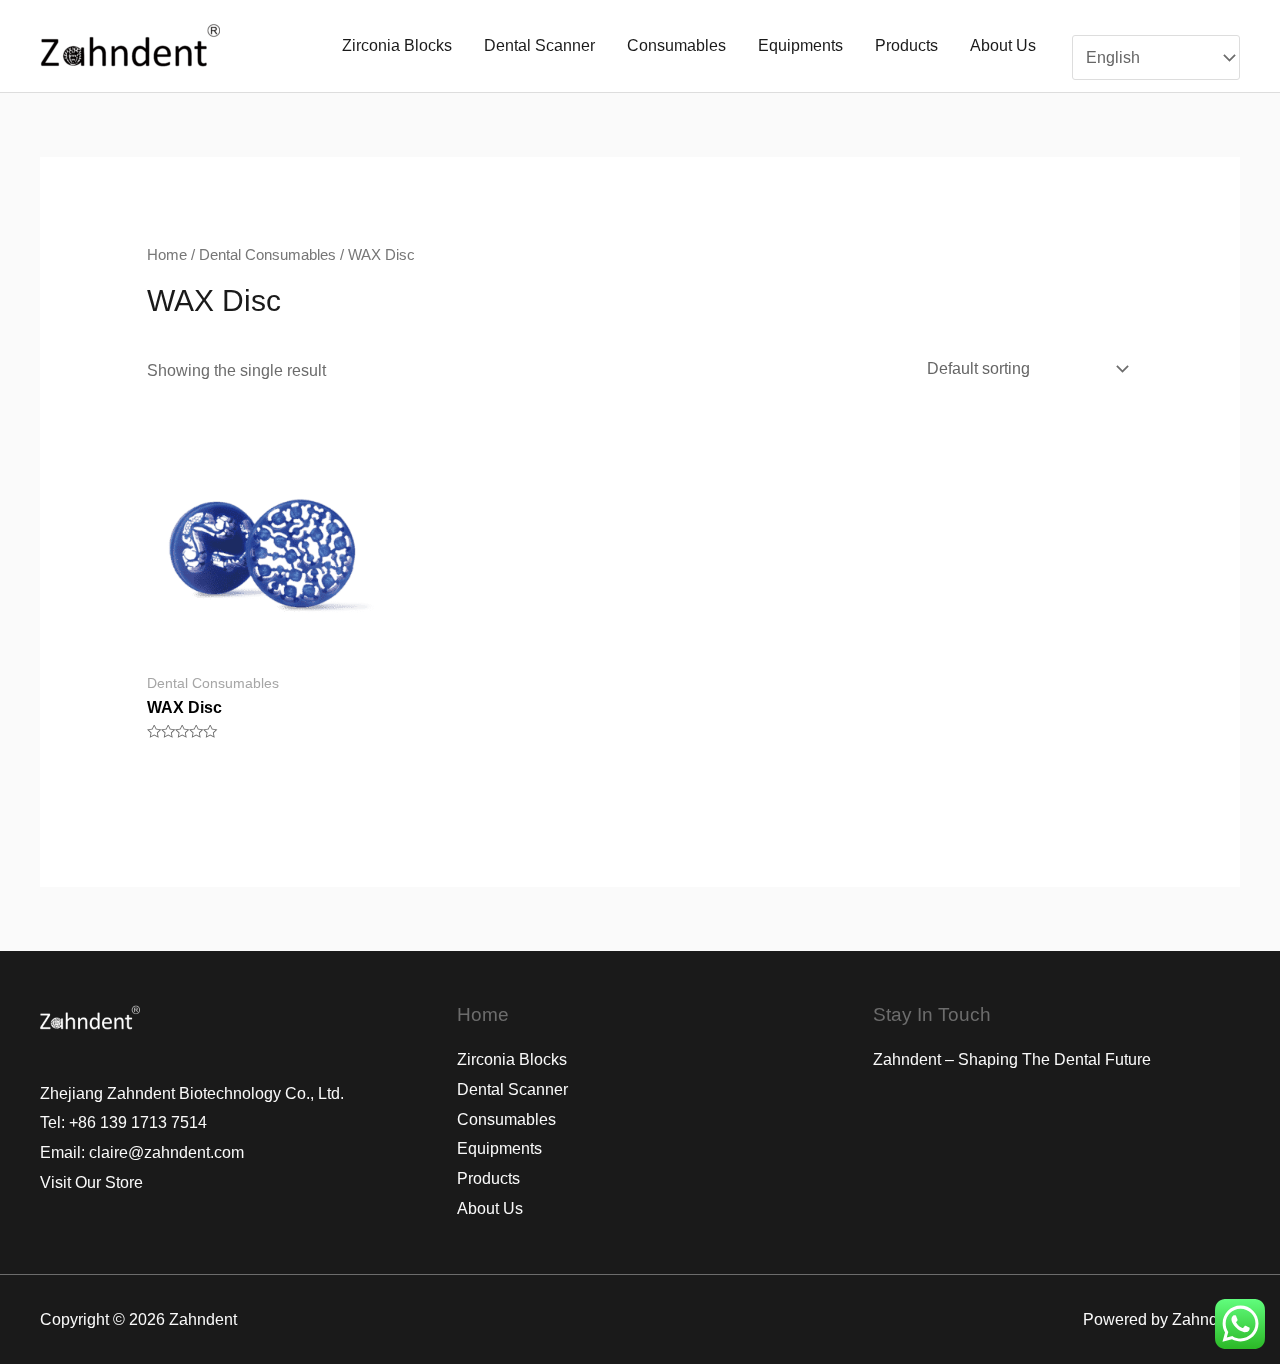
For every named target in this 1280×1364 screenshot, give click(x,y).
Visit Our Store (91, 1182)
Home (167, 255)
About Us (1003, 45)
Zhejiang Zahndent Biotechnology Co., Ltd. (192, 1093)
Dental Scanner (539, 45)
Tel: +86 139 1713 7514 (123, 1122)
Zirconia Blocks (397, 45)
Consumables (676, 45)
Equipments (800, 45)
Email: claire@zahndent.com (142, 1152)
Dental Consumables (267, 255)
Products (906, 45)
